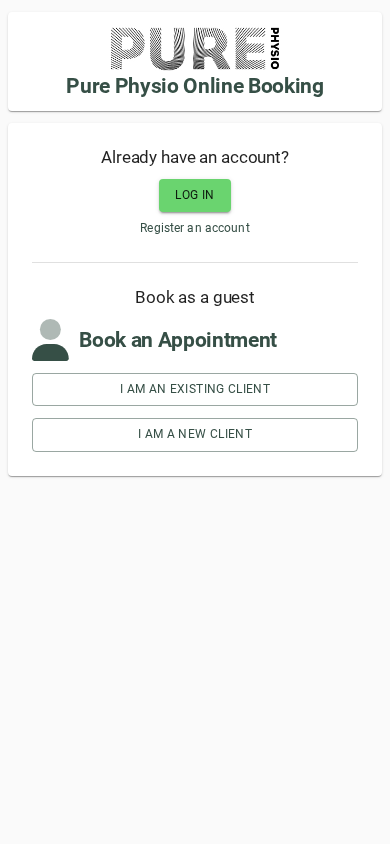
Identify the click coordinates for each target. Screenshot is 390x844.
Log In (194, 195)
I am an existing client (195, 389)
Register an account (195, 228)
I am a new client (195, 434)
